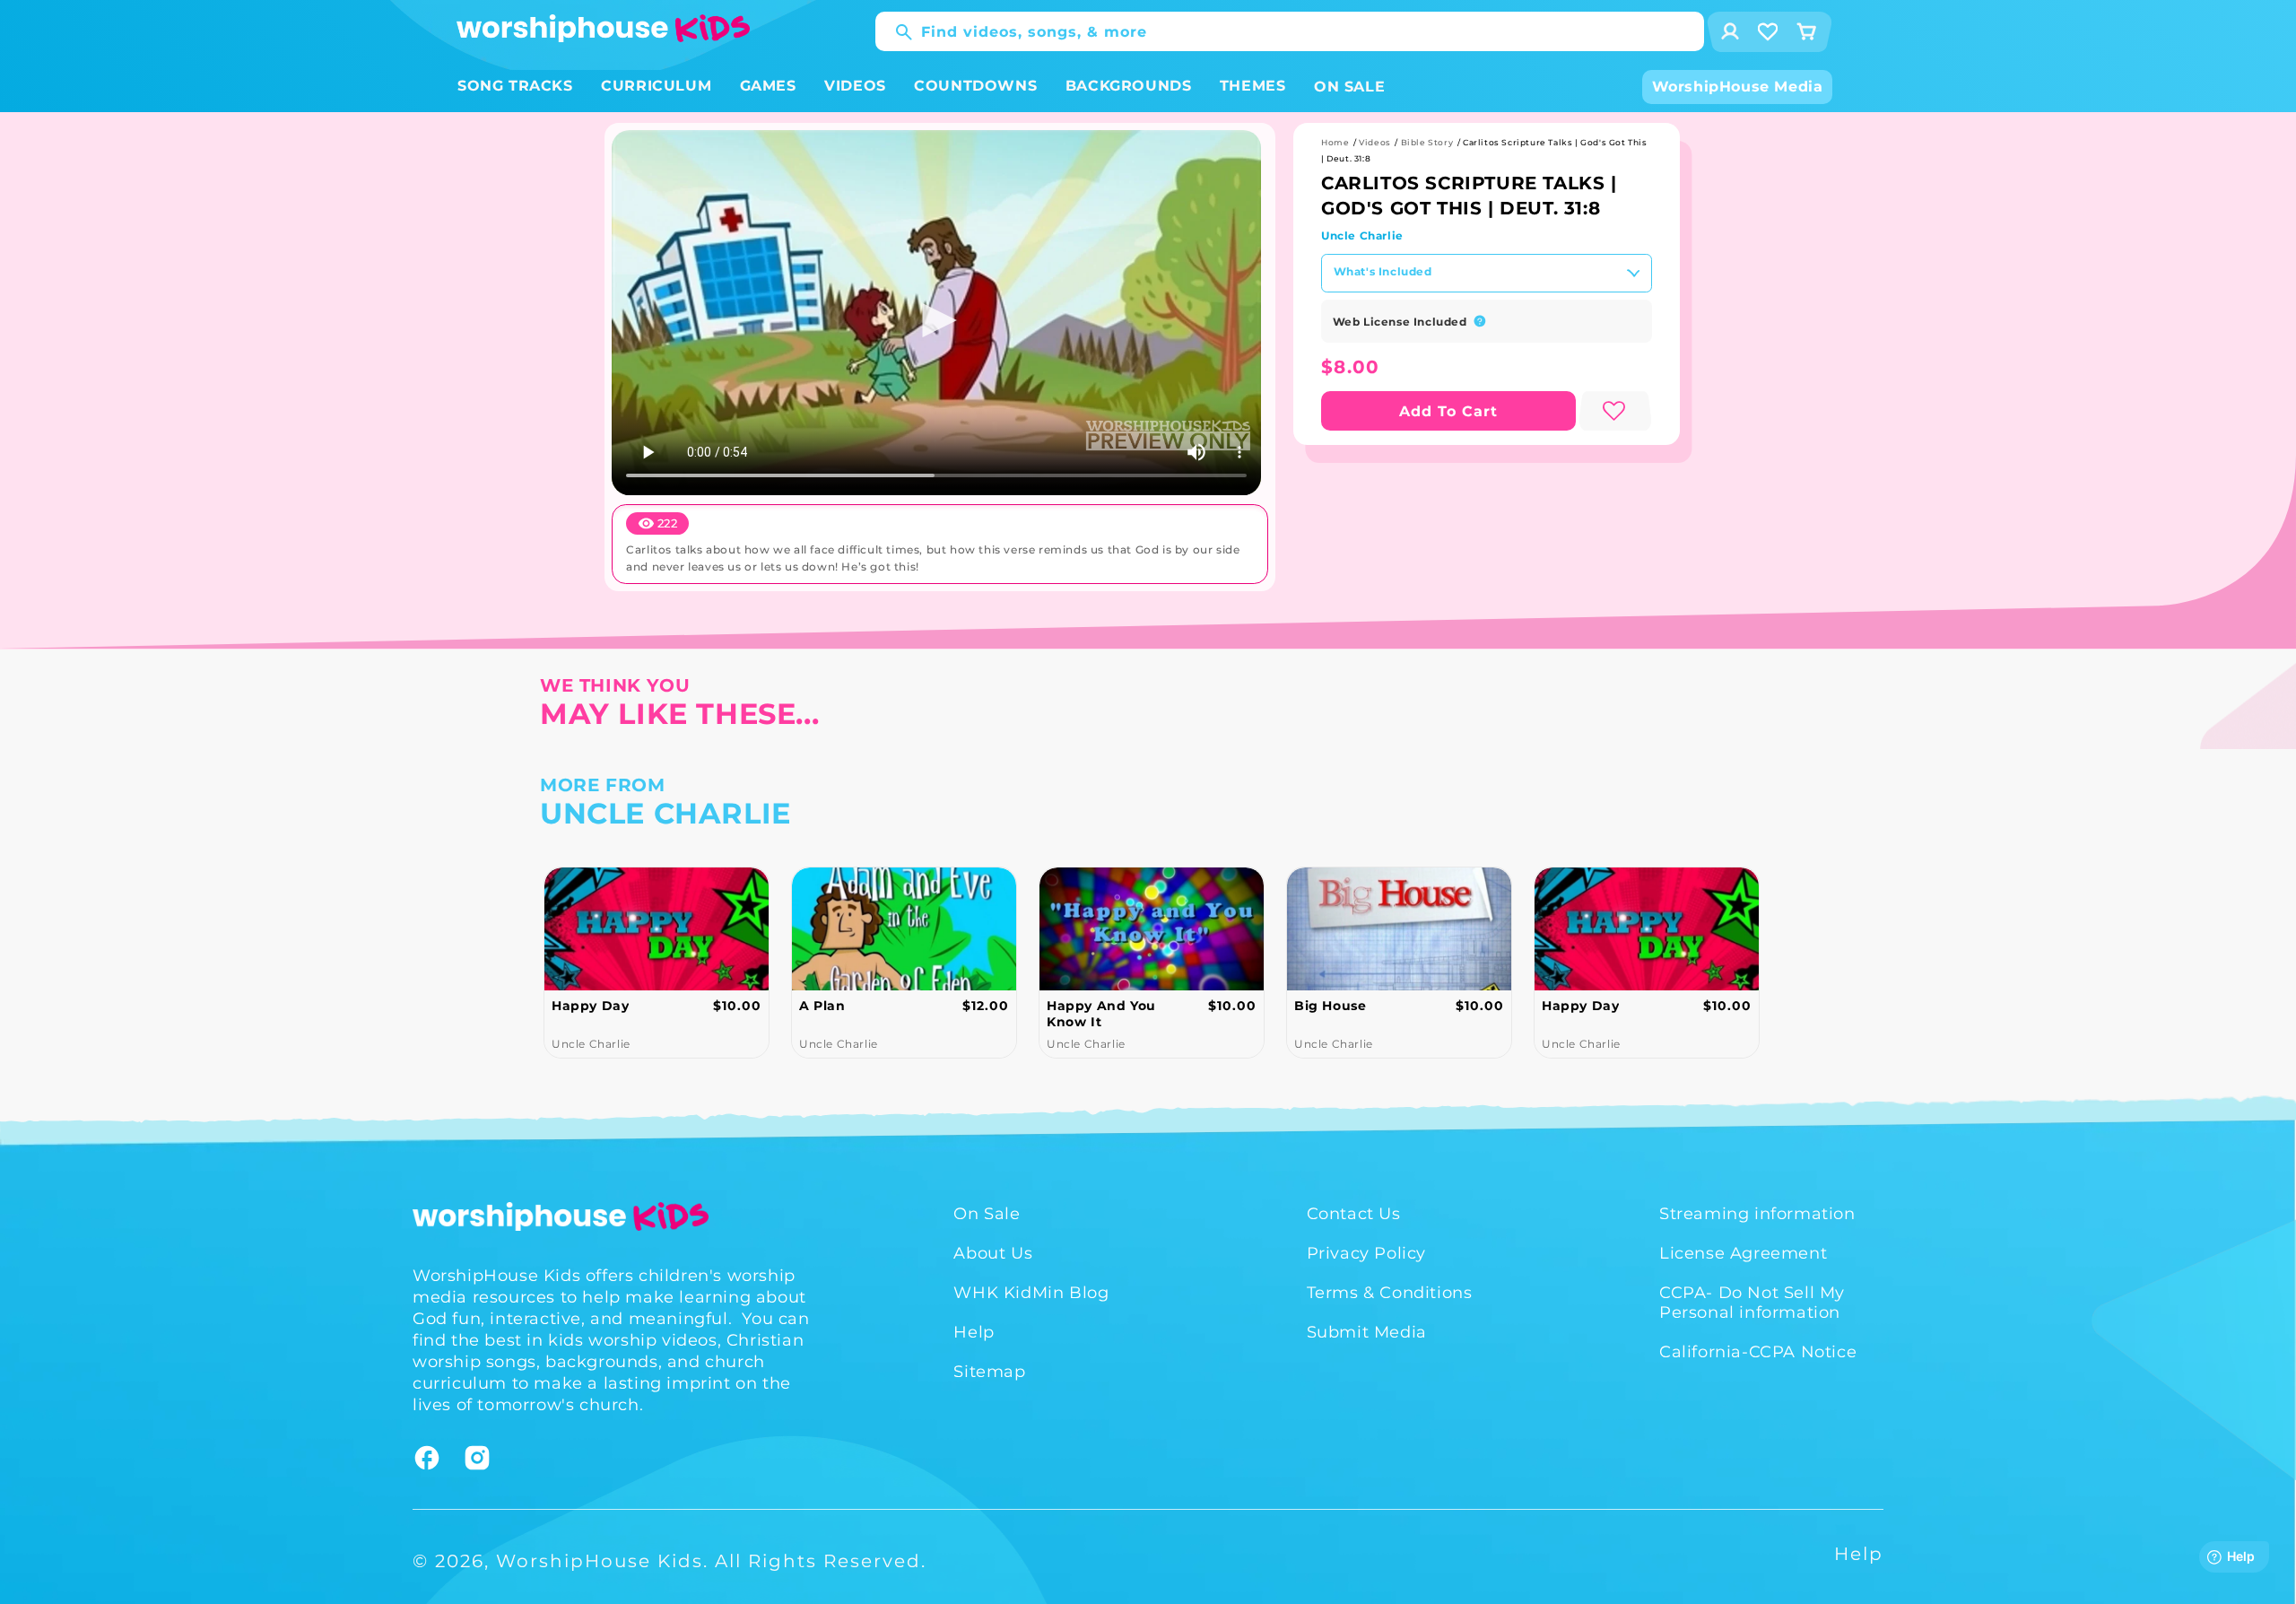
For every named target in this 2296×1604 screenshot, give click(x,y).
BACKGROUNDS (1129, 86)
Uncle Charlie (1362, 235)
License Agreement (1743, 1253)
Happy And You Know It (854, 1014)
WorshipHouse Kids (600, 1561)
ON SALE (1349, 87)
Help (974, 1332)
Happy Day (1333, 1006)
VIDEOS (855, 86)
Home (1335, 142)
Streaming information (1757, 1214)
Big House (1083, 1006)
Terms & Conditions (1390, 1293)
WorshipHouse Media (1738, 87)
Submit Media (1367, 1332)
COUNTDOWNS (975, 86)
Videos (1375, 142)
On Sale (987, 1214)
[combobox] (1290, 31)
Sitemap (989, 1372)
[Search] (895, 32)
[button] (515, 87)
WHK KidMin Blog (1031, 1293)
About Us (993, 1253)
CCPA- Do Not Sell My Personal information (1752, 1303)
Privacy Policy (1366, 1253)
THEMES (1253, 86)
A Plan (575, 1006)
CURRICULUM (656, 86)
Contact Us (1354, 1214)
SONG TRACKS (515, 86)
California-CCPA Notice (1758, 1352)
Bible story (1427, 142)
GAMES (768, 86)
